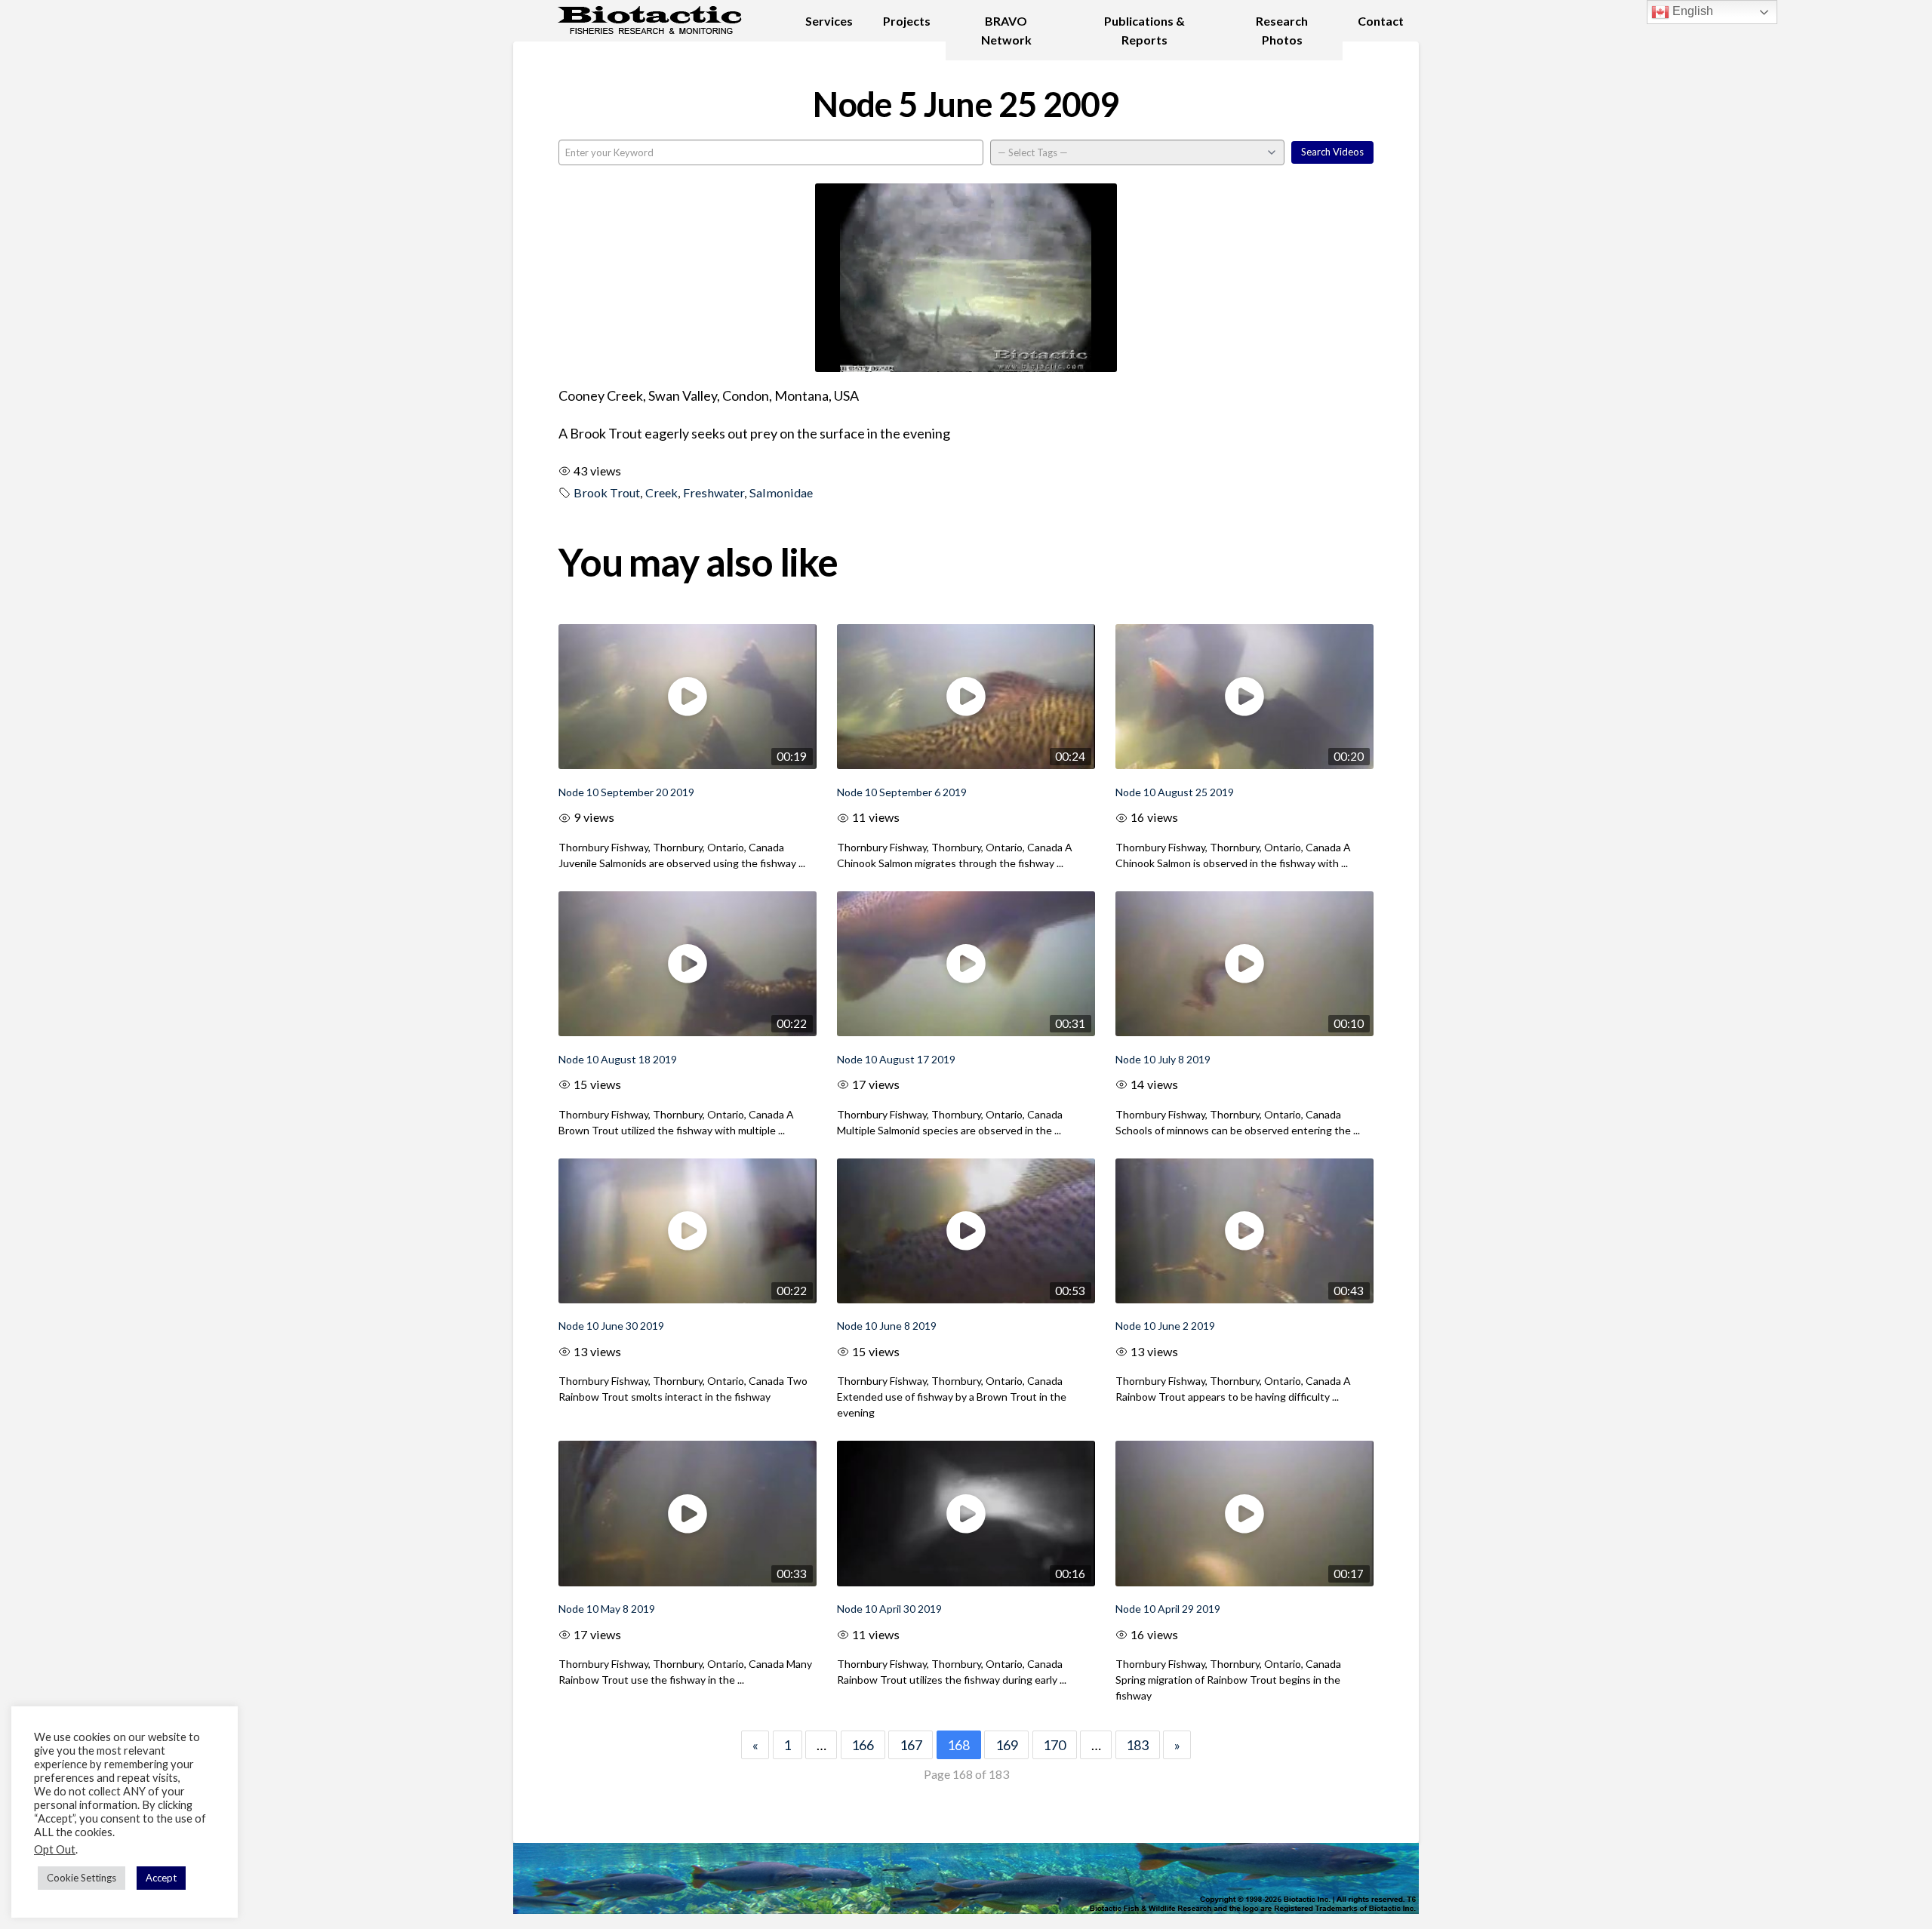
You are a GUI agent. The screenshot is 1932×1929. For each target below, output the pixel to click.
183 (1137, 1745)
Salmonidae (781, 492)
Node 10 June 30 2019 (611, 1326)
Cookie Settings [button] (82, 1878)
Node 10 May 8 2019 (607, 1609)
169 (1007, 1745)
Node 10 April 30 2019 (889, 1609)
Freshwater (714, 492)
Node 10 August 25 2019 (1175, 792)
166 (863, 1745)
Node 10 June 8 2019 (887, 1326)
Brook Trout (607, 492)
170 (1054, 1745)
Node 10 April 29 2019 (1168, 1609)
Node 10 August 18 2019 (618, 1059)
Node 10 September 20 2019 (626, 792)
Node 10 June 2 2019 (1165, 1326)
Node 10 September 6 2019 (902, 792)
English (1691, 11)
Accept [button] (161, 1878)
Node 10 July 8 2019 (1163, 1059)
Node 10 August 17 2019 (896, 1059)
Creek (661, 492)
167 (911, 1745)
